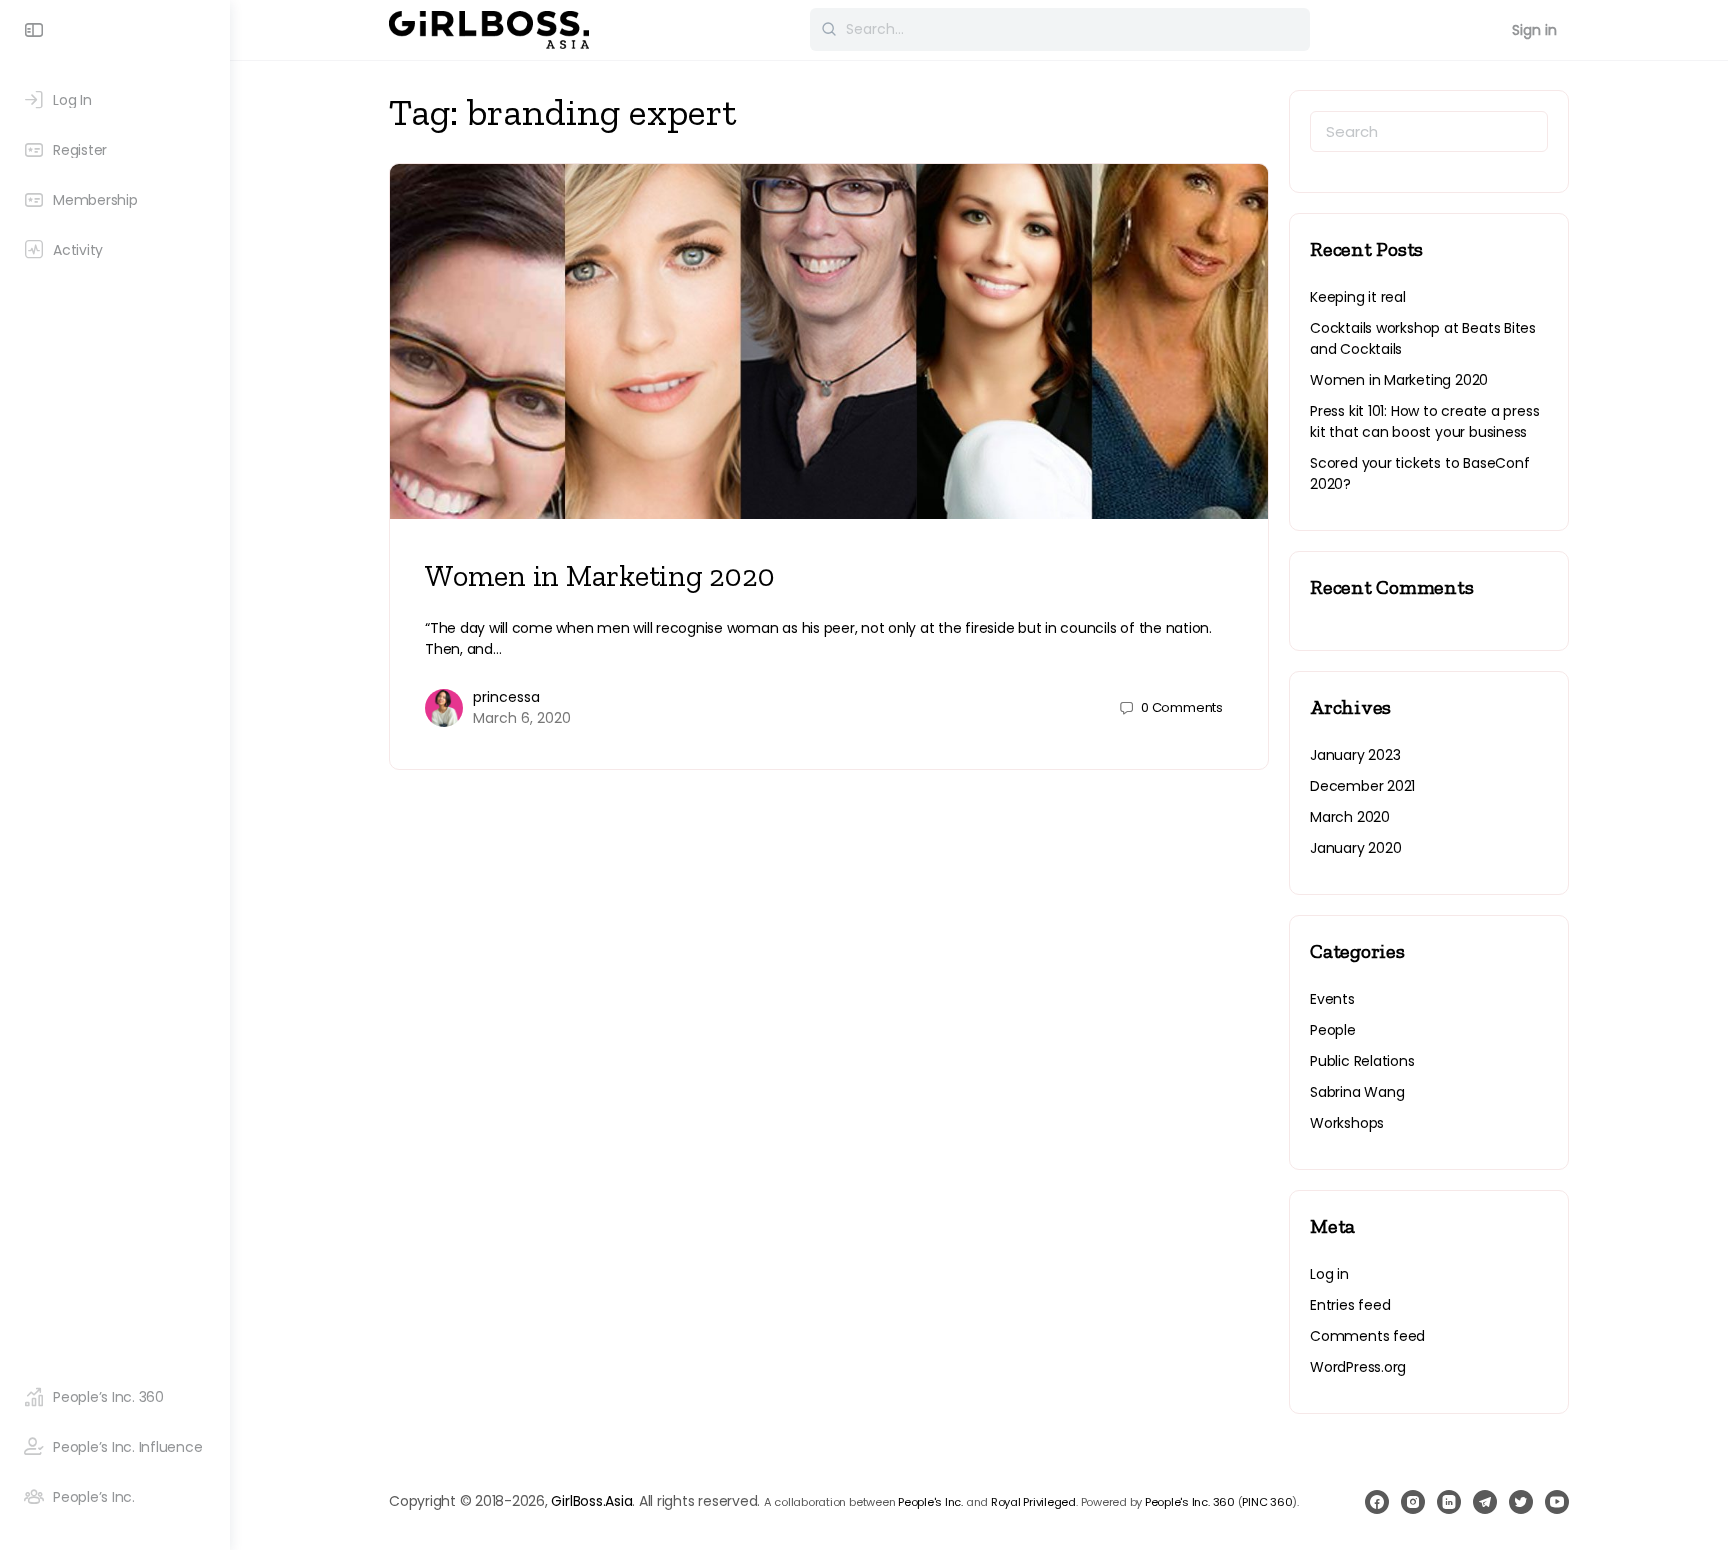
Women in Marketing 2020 (599, 576)
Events (1332, 999)
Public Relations (1362, 1061)
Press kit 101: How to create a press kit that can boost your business (1424, 421)
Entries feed (1350, 1305)
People (1333, 1030)
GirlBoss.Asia (591, 1501)
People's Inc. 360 (1190, 1502)
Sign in (1534, 30)
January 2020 (1355, 848)
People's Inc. (930, 1502)
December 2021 (1362, 786)
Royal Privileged (1033, 1502)
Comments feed (1367, 1336)
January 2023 (1355, 755)
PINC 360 (1267, 1502)
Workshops (1347, 1123)
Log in (1329, 1274)
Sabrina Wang (1357, 1092)
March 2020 (1350, 817)
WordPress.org (1358, 1367)
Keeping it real (1358, 297)
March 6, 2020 (522, 718)
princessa (506, 697)
